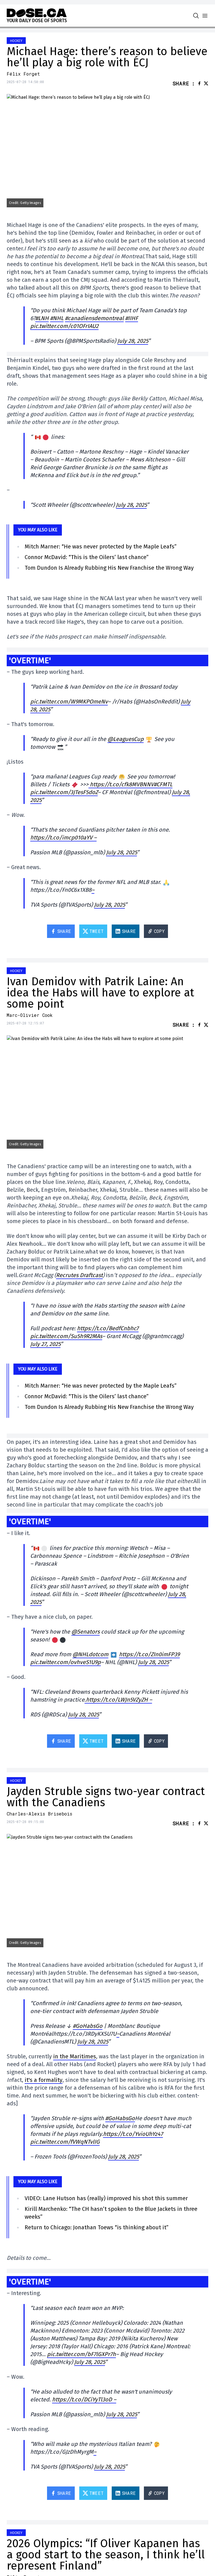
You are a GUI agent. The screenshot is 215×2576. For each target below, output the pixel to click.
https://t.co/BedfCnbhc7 (108, 1328)
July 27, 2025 (45, 1344)
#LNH (42, 318)
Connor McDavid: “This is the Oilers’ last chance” (87, 557)
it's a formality (44, 2080)
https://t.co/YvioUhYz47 (133, 2134)
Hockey (16, 41)
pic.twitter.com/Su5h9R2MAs (66, 1336)
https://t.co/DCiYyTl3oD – (84, 2399)
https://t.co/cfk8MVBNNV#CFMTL (130, 784)
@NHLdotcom (90, 1654)
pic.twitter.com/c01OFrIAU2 (64, 326)
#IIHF (132, 318)
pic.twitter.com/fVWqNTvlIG (65, 2142)
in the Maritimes (75, 2056)
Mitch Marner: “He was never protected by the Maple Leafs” (101, 546)
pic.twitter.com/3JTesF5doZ (64, 792)
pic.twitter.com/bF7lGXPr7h (81, 2354)
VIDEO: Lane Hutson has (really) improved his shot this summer (106, 2198)
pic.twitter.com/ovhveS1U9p (66, 1662)
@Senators (86, 1632)
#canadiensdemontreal (94, 318)
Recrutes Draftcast (79, 1275)
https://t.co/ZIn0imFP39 (149, 1654)
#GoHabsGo (88, 2026)
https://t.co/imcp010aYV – (63, 837)
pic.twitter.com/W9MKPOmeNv (69, 702)
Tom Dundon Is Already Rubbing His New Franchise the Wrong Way (109, 568)
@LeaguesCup (126, 739)
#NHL (57, 318)
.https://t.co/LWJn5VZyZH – (118, 1700)
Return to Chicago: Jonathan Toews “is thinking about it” (97, 2227)
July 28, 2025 (133, 341)
